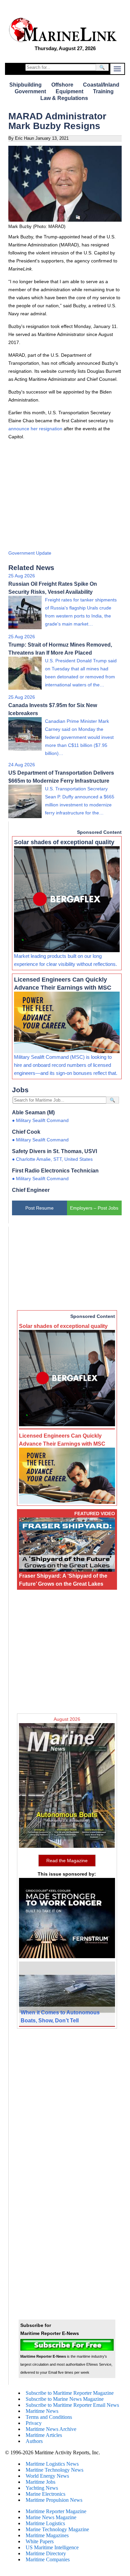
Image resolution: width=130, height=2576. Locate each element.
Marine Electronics (45, 2494)
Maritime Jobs (40, 2482)
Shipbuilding (25, 85)
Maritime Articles (44, 2435)
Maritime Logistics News (52, 2464)
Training (103, 91)
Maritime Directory (46, 2553)
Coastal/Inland (101, 85)
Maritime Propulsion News (54, 2500)
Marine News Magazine (51, 2517)
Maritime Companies (48, 2559)
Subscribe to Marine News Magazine (65, 2399)
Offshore (62, 85)
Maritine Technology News (54, 2470)
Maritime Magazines (47, 2535)
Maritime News (42, 2411)
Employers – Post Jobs (94, 1208)
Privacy (34, 2423)
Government (30, 91)
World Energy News (47, 2476)
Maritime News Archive (51, 2429)
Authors (34, 2441)
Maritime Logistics (45, 2523)
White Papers (40, 2541)
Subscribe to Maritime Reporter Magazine (70, 2393)
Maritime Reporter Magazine (56, 2511)
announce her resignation (35, 429)
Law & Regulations (64, 98)
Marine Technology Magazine (57, 2529)
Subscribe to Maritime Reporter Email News (72, 2405)
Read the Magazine (67, 1861)
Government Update (30, 553)
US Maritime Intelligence (52, 2547)
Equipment (69, 91)
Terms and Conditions (49, 2417)
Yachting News (42, 2488)
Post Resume (39, 1208)
